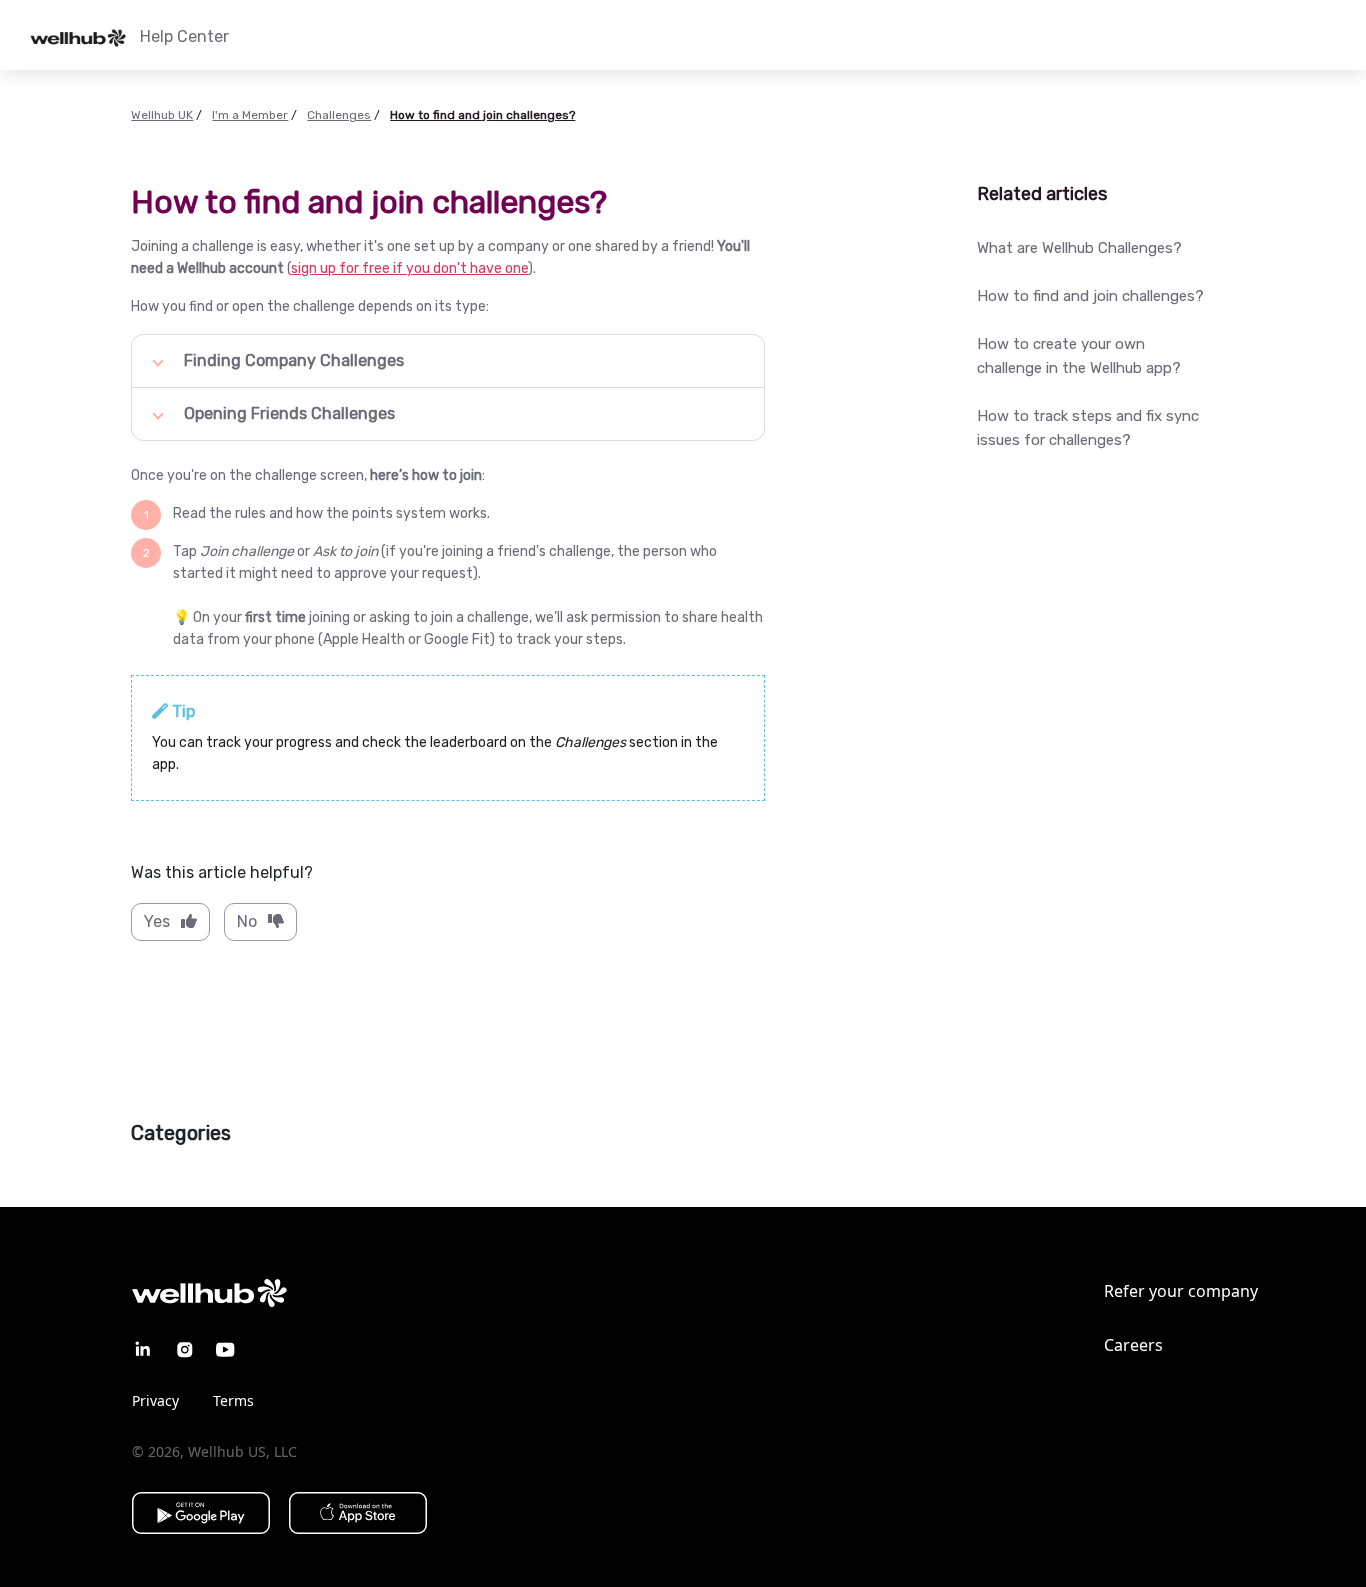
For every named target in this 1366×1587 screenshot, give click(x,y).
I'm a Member (250, 115)
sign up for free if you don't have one (409, 268)
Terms (233, 1400)
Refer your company (1181, 1291)
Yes (157, 921)
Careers (1133, 1345)
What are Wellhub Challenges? (1079, 248)
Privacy (155, 1400)
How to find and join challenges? (1090, 296)
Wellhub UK (162, 115)
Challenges (339, 115)
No (247, 921)
